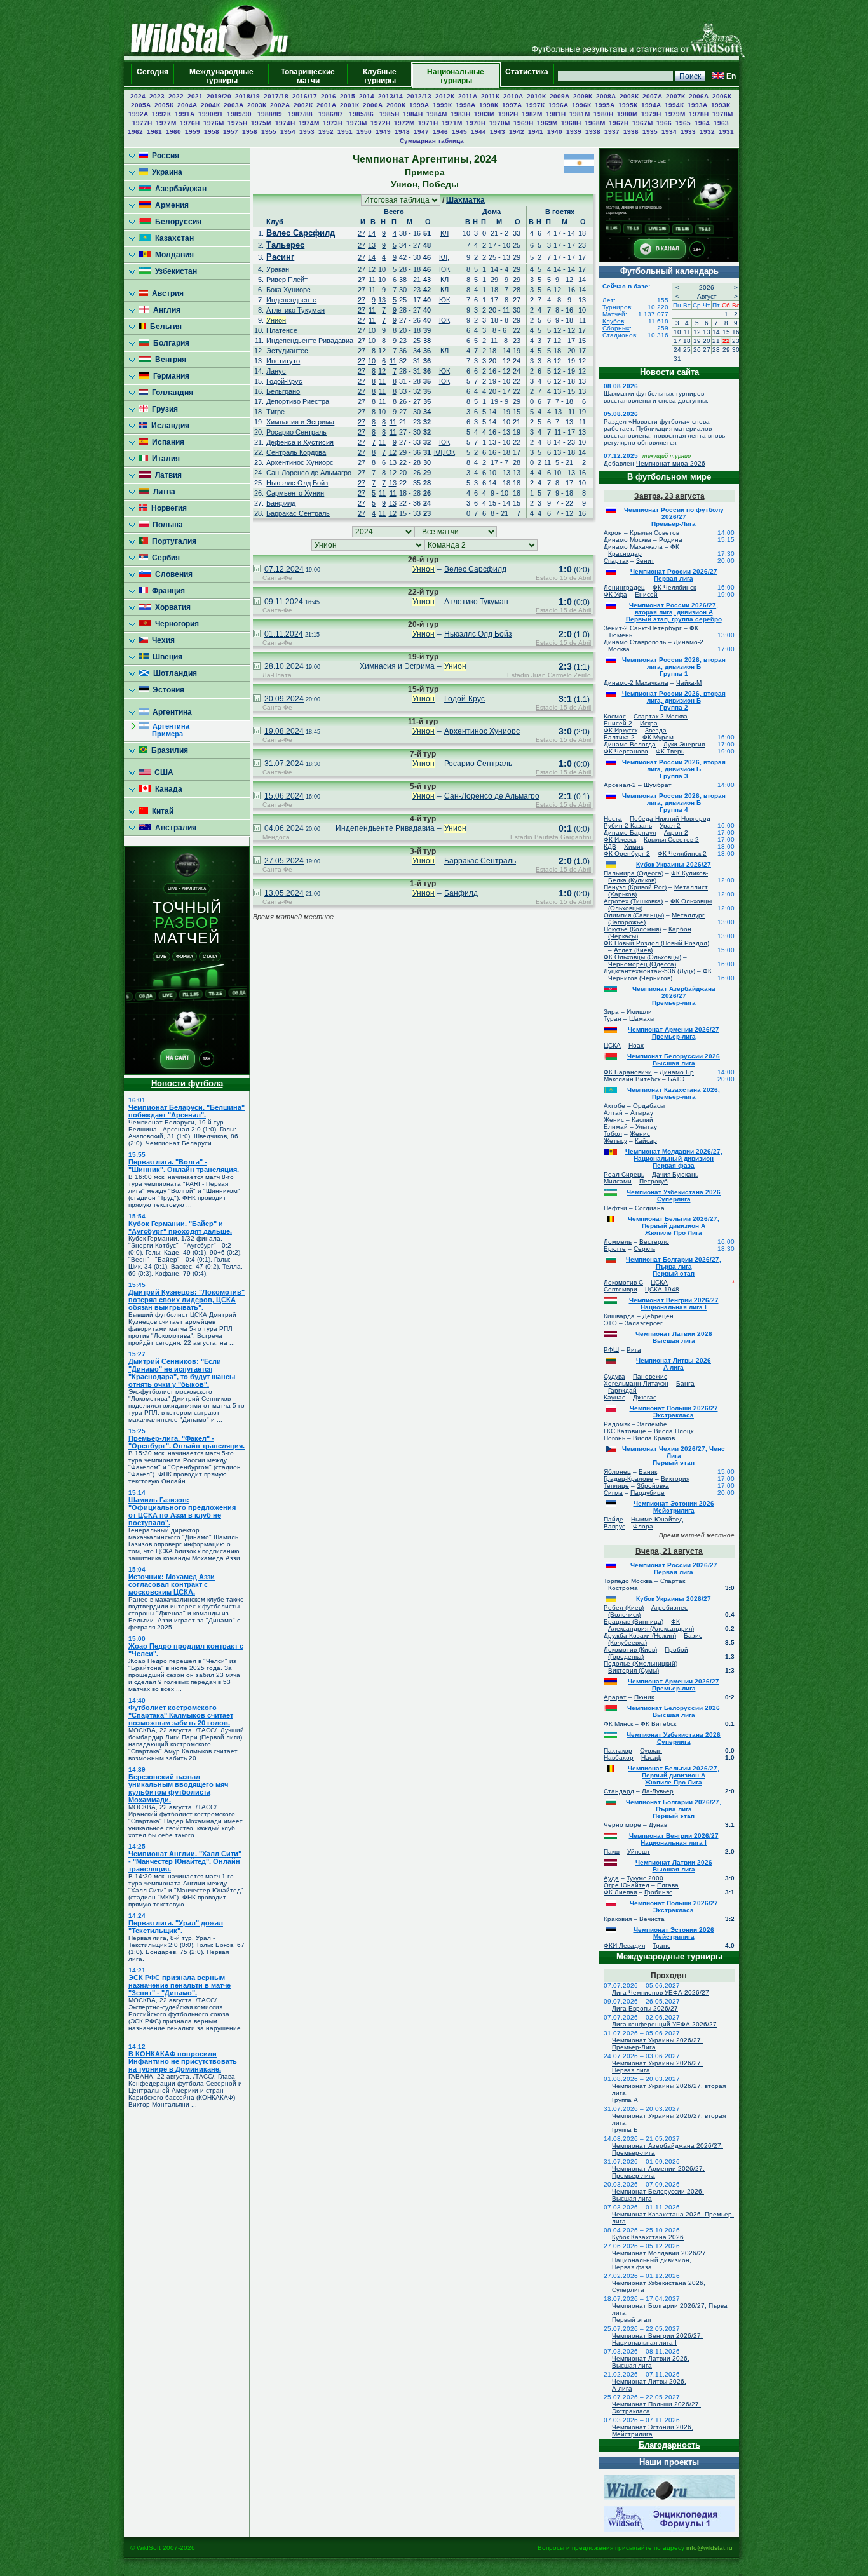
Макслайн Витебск (632, 1079)
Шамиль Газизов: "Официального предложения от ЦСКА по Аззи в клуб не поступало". (182, 1511)
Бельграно (283, 391)
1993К (721, 105)
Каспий (642, 1120)
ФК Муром (658, 737)
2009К (583, 96)
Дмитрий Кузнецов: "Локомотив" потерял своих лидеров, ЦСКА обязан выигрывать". (186, 1300)
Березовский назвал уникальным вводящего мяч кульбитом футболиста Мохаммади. (178, 1788)
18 (687, 341)
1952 (326, 132)
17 (677, 341)
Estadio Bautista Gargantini (551, 837)
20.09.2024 (284, 699)
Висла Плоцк (674, 1431)
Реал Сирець (624, 1174)
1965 (683, 123)
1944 (478, 132)
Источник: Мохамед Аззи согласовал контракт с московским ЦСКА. (172, 1584)
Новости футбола (187, 1083)
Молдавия (173, 255)
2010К (536, 96)
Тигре (275, 412)
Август (707, 296)
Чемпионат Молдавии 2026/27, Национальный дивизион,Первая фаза (660, 2260)
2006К (722, 96)
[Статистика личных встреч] (257, 570)
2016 (329, 96)
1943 (498, 132)
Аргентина (170, 712)
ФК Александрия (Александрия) (651, 1625)
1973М (356, 123)
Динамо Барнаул (630, 833)
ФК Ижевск (620, 840)
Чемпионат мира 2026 (671, 463)
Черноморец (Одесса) (642, 964)
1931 (726, 132)
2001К (349, 105)
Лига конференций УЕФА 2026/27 (664, 2024)
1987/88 (301, 114)
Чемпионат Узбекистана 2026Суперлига (674, 1196)
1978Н (699, 114)
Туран (613, 1019)
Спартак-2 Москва (661, 716)
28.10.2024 (284, 666)
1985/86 (362, 114)
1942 (517, 132)
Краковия (618, 1919)
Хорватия (171, 607)
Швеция (166, 657)
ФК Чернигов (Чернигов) (660, 974)
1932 (707, 132)
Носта (613, 819)
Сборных (616, 328)
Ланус (276, 371)
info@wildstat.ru (709, 2548)
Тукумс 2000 (645, 1878)
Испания (166, 442)
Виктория (675, 1479)
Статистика (527, 76)
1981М (580, 114)
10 (382, 269)
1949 (383, 132)
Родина (671, 540)
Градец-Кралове (628, 1479)
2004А (187, 105)
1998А (465, 105)
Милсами (618, 1181)
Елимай (616, 1127)
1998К (489, 105)
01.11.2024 (284, 634)
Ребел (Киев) (624, 1608)
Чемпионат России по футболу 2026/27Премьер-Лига (674, 517)
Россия (164, 156)
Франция (166, 591)
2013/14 (390, 96)
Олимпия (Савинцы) (634, 915)
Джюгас (645, 1397)
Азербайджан (179, 189)
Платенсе (282, 330)
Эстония (166, 690)
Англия (165, 310)
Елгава (668, 1885)
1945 (459, 132)
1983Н (460, 114)
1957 (231, 132)
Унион (276, 320)
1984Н (413, 114)
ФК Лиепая (620, 1892)
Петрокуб (654, 1181)
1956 (250, 132)
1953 (307, 132)
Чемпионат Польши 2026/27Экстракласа (674, 1412)
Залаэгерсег (644, 1323)
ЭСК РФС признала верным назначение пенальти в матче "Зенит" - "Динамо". (180, 1985)
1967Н (619, 123)
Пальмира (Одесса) (634, 873)
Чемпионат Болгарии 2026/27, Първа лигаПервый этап (674, 1266)
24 (677, 350)
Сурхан (651, 1750)
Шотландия (173, 673)
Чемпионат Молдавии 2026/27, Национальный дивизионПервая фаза (674, 1158)
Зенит (645, 561)
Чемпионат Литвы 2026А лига (674, 1364)
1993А (697, 105)
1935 (650, 132)
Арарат (615, 1697)
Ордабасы (649, 1106)
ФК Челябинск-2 (682, 853)
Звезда (656, 730)
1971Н (428, 123)
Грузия (163, 409)
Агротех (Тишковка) (633, 901)
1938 (593, 132)
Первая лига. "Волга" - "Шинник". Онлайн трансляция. (184, 1166)
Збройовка (653, 1486)
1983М (484, 114)
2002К (303, 105)
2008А (606, 96)
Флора (643, 1526)
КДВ (610, 846)
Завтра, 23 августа (669, 496)
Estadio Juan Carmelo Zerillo (549, 675)
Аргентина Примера (164, 730)
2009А (559, 96)
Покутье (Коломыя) (632, 929)
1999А (419, 105)
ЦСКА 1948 (662, 1289)
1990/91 (211, 114)
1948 (402, 132)
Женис (614, 1120)
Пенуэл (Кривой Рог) (635, 887)
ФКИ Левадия (624, 1945)
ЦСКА (612, 1045)
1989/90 (240, 114)
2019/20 (219, 96)
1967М (642, 123)
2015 (348, 96)
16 (736, 332)
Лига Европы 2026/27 (645, 2008)
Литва (162, 492)
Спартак (616, 561)
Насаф (651, 1757)
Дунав (658, 1825)
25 (687, 350)
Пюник (644, 1697)
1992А (138, 114)
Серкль (644, 1249)
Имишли (639, 1012)
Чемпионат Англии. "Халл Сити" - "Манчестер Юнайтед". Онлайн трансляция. (185, 1861)
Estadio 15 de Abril (563, 578)
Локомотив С (623, 1282)
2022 (176, 96)
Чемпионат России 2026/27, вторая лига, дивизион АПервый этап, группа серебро (674, 612)
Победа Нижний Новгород (670, 819)
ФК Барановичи (628, 1072)
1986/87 (332, 114)
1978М (722, 114)
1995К (628, 105)
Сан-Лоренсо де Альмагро (309, 473)
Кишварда (619, 1316)
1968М (595, 123)
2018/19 (248, 96)
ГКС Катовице (625, 1431)
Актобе (614, 1106)
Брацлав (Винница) (634, 1622)
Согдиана (650, 1208)
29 (726, 350)
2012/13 (419, 96)
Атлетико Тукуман (295, 310)
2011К (490, 96)
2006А (699, 96)
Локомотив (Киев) (630, 1649)
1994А (651, 105)
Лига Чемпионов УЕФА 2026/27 (661, 1993)
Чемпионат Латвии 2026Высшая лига (674, 1337)
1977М (166, 123)
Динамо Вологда (630, 744)
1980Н (603, 114)
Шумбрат (658, 785)
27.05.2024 (284, 861)
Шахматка (465, 200)
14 (372, 233)
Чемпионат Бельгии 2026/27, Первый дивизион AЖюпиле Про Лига (674, 1226)
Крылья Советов (654, 533)
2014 (367, 96)
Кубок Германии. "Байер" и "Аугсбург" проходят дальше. (180, 1227)
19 (697, 341)
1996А (558, 105)
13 (372, 245)
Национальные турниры (456, 76)
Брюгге (615, 1249)
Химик (634, 846)
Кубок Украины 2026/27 (674, 864)
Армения (170, 205)
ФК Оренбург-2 (627, 853)
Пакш (612, 1851)
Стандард (619, 1791)
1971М (452, 123)
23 (736, 341)
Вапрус (614, 1526)
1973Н (333, 123)
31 (677, 359)
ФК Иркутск (620, 730)
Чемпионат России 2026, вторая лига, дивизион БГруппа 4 (674, 803)
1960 (173, 132)
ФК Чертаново (626, 751)
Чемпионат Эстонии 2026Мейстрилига (674, 1507)
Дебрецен (658, 1316)
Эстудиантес (287, 351)
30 (736, 350)
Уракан (278, 269)
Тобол (613, 1134)
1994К (674, 105)
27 (362, 233)
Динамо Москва (627, 540)
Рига (634, 1350)
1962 (135, 132)
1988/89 (271, 114)
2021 (195, 96)
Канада (167, 789)
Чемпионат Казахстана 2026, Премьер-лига (674, 1093)
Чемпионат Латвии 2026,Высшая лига (651, 2362)
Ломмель (618, 1242)
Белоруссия (176, 222)
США (162, 772)
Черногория (175, 624)
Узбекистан (174, 271)
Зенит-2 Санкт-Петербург (643, 628)
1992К (161, 114)
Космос (615, 716)
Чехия (161, 640)
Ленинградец (624, 587)
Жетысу (615, 1141)
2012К (445, 96)
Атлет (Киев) (633, 950)
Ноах (636, 1045)
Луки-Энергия (684, 744)
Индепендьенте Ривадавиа (310, 341)
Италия (164, 459)
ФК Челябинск (674, 587)
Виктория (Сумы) (634, 1670)
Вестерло (654, 1242)
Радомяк (617, 1424)
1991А (185, 114)
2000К (396, 105)
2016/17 (305, 96)
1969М (547, 123)
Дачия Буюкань (675, 1174)
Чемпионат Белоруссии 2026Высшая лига (674, 1060)
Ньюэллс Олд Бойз (297, 483)
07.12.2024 (284, 569)
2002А (280, 105)
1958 (212, 132)
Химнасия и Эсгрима (300, 422)
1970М (499, 123)
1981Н (556, 114)
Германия (169, 376)
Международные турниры (221, 76)
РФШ (611, 1350)
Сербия (164, 558)
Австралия (174, 828)
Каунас (614, 1397)
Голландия (171, 393)
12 (372, 269)
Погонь (614, 1438)
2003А (234, 105)
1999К (442, 105)
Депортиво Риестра (298, 401)
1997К (535, 105)
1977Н (142, 123)
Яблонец (617, 1472)
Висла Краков (654, 1438)
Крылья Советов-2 (671, 840)
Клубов (613, 321)
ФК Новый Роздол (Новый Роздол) (656, 943)
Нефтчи (615, 1208)
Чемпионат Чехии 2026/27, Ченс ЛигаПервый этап (674, 1456)
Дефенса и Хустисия (300, 442)
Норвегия (167, 508)
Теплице (616, 1486)
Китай (161, 811)
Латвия (166, 475)
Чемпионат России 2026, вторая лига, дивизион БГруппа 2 (674, 700)
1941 (536, 132)
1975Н (237, 123)
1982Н (508, 114)
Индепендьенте (291, 300)
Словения (172, 574)
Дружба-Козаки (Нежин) (640, 1635)
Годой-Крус (284, 381)
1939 (574, 132)
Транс (661, 1945)
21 (716, 341)
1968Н (571, 123)
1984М (437, 114)
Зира (611, 1012)
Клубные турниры (380, 76)
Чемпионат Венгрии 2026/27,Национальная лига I (657, 2339)
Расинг (280, 257)
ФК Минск (618, 1724)
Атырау (642, 1113)
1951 (345, 132)
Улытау (646, 1127)
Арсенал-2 (620, 785)
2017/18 (276, 96)
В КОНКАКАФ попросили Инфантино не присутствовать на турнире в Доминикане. (183, 2061)
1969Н (523, 123)
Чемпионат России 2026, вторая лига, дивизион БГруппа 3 (674, 769)
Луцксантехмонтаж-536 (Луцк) (649, 971)
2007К (675, 96)
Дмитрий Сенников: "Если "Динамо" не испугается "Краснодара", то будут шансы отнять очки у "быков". (182, 1373)
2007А (652, 96)
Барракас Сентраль (298, 513)
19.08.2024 (284, 731)
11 (372, 280)
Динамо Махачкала (633, 547)
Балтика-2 (619, 737)
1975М (261, 123)
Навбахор (619, 1757)
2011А (468, 96)
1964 (702, 123)
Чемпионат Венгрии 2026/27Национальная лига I (674, 1304)
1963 (721, 123)
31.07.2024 (284, 764)
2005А (141, 105)
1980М (627, 114)
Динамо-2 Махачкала (636, 683)
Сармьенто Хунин (295, 493)
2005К (164, 105)
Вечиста (652, 1919)
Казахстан (173, 238)
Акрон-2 (676, 833)
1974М (309, 123)
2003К (257, 105)
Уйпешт (639, 1851)
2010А (513, 96)
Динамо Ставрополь (635, 642)
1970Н (476, 123)
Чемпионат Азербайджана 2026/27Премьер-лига (674, 996)
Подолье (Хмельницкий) (641, 1663)
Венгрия (169, 360)
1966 (664, 123)
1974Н (285, 123)
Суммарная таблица (432, 141)
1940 (555, 132)
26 (697, 350)
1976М (214, 123)
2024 (138, 96)
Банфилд (281, 503)
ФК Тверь (670, 751)
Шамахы (642, 1019)
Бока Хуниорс (288, 290)
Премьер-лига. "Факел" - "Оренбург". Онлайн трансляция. (186, 1442)
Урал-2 (670, 826)
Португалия (172, 541)
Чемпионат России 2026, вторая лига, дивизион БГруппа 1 (674, 667)
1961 (154, 132)
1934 (669, 132)
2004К (210, 105)
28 (716, 350)
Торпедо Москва (628, 1581)
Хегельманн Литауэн (636, 1383)
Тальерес (285, 245)
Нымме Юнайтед (657, 1519)
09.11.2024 (284, 602)
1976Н (190, 123)
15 (726, 332)
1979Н (651, 114)
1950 (364, 132)
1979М (675, 114)
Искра (649, 723)
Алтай (613, 1113)
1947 (421, 132)
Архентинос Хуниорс (300, 462)
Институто (283, 361)
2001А (326, 105)
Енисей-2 (618, 723)
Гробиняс (658, 1892)
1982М (532, 114)
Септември (620, 1289)
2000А (373, 105)
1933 (688, 132)
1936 (631, 132)
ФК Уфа (615, 594)
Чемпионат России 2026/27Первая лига (674, 575)
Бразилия (168, 750)
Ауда (611, 1878)
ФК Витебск (658, 1724)
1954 (288, 132)
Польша (166, 525)
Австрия (166, 293)
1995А (605, 105)
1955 (269, 132)
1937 (612, 132)
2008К (629, 96)
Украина (165, 172)
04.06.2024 (284, 828)
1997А (512, 105)
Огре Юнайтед (627, 1885)
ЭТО (610, 1323)
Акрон (613, 533)
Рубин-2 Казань (628, 826)
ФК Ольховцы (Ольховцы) (642, 957)
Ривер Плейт (287, 280)
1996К (581, 105)
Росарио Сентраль (296, 432)
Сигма (613, 1493)
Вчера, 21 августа (669, 1551)
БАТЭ (676, 1079)
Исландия (168, 426)
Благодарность (669, 2445)
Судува (614, 1376)
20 (707, 341)
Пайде (614, 1519)
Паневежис (650, 1376)
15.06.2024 (284, 796)
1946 (440, 132)
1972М (404, 123)
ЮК (444, 269)
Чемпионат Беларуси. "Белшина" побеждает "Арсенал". (186, 1111)
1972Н (380, 123)
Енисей (646, 594)
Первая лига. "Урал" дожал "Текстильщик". (176, 1927)
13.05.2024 (284, 893)
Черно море (622, 1825)
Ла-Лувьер (658, 1791)
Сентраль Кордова (296, 452)
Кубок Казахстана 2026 (648, 2237)
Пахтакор (618, 1750)
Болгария (169, 343)
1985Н (389, 114)
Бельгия (164, 327)
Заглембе (652, 1424)
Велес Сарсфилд (301, 233)
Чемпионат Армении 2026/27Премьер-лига (674, 1033)
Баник (648, 1472)
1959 (193, 132)
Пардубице (648, 1493)
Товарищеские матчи (308, 76)
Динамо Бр (677, 1072)
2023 (157, 96)
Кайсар (646, 1141)
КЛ (444, 233)
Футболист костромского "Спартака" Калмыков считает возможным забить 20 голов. (181, 1715)
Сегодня (153, 76)
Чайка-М (689, 683)
